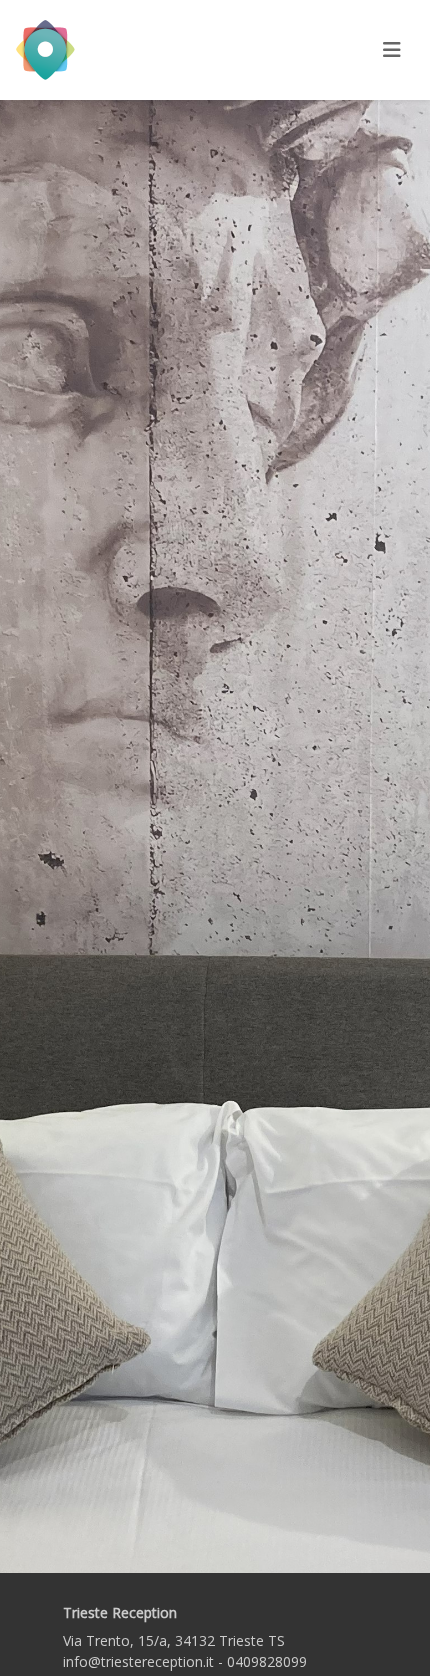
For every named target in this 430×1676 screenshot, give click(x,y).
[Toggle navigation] (392, 50)
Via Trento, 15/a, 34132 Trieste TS (174, 1640)
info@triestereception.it (138, 1661)
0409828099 (267, 1661)
